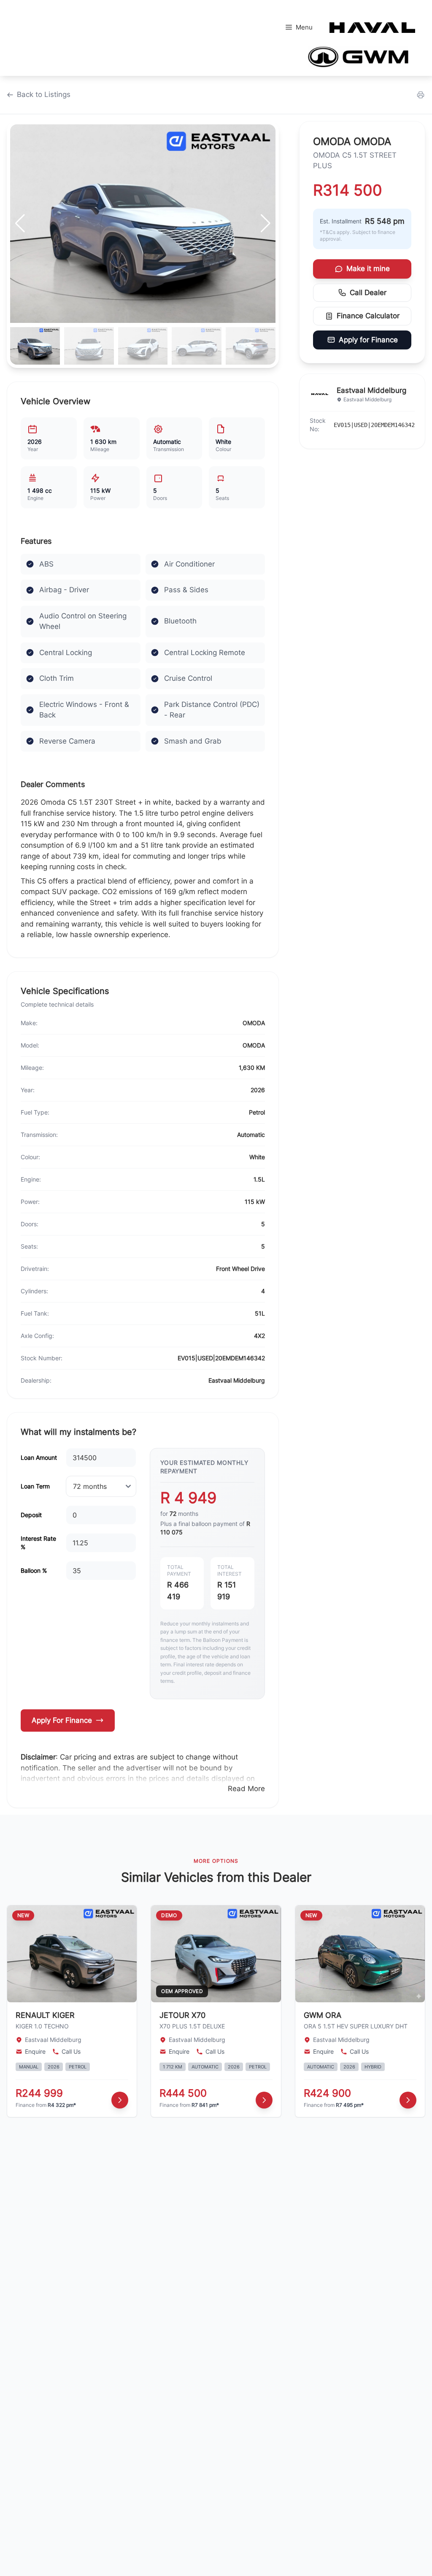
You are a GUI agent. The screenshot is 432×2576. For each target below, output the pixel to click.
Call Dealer (368, 293)
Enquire (35, 2051)
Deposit (31, 1515)
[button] (266, 223)
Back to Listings (44, 94)
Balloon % (34, 1570)
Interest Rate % (38, 1543)
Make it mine (368, 269)
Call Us (71, 2051)
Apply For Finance (62, 1720)
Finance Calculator (368, 316)
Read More (246, 1789)
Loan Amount (39, 1457)
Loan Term (35, 1486)
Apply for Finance (368, 340)
